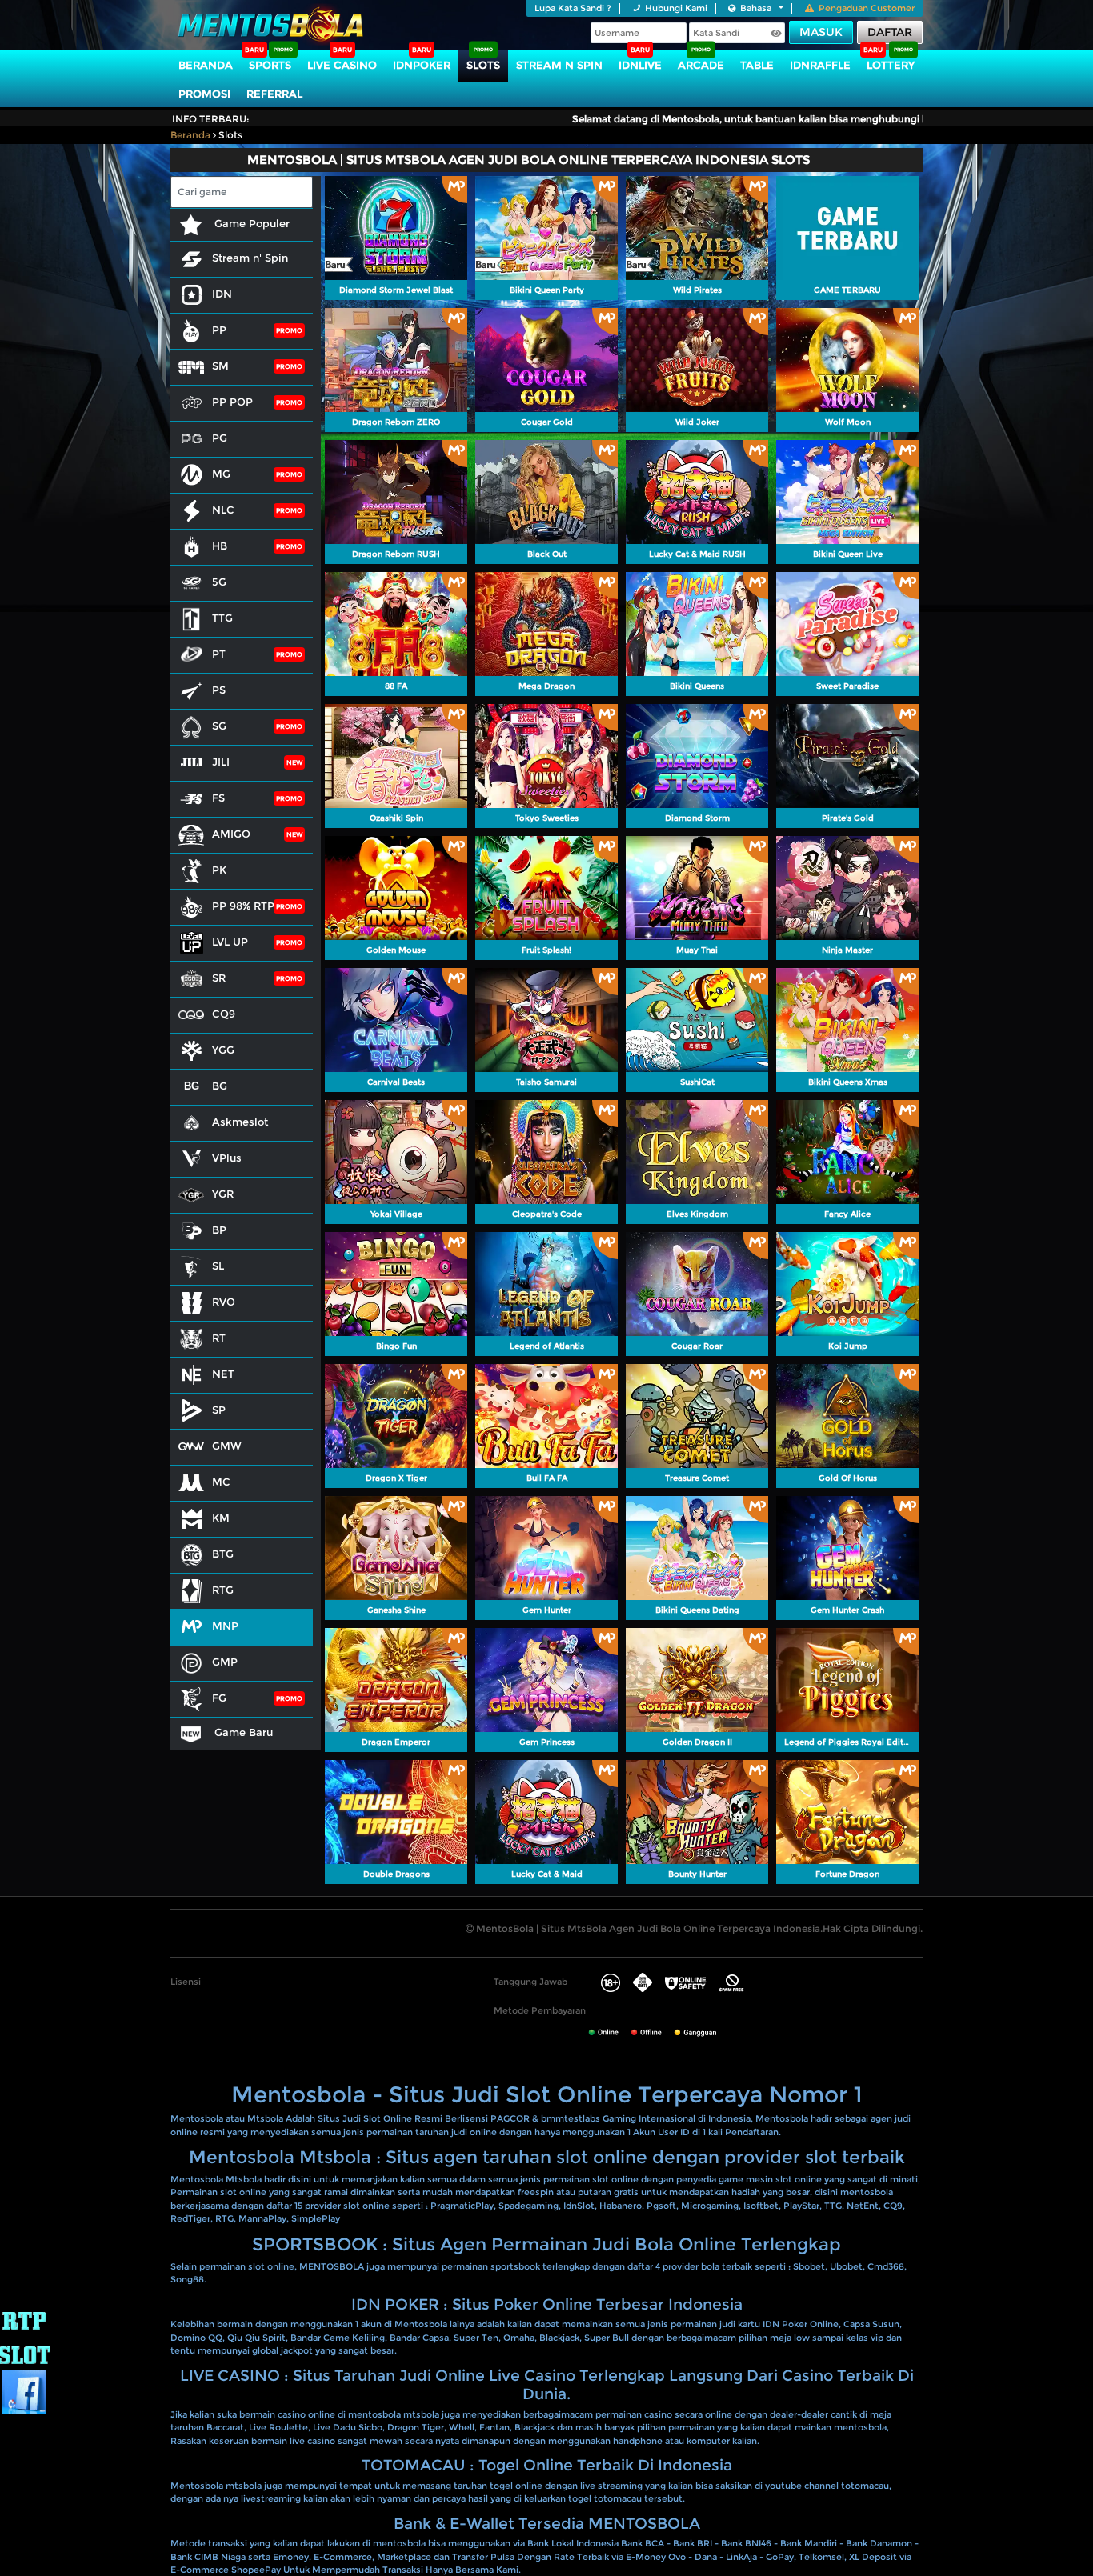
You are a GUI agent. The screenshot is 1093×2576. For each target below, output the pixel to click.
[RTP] (24, 2338)
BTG (223, 1554)
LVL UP (230, 942)
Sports (270, 65)
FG (219, 1698)
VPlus (227, 1158)
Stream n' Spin (250, 258)
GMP (225, 1662)
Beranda (206, 65)
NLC (223, 510)
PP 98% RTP (243, 906)
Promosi (204, 94)
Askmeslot (240, 1122)
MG (221, 474)
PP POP (232, 402)
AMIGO (231, 834)
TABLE (757, 65)
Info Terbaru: (211, 119)
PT (219, 654)
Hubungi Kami (676, 8)
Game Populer (250, 223)
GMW (227, 1446)
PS (219, 690)
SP (219, 1410)
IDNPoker (422, 65)
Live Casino (342, 65)
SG (219, 726)
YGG (223, 1050)
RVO (224, 1302)
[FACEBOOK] (24, 2392)
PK (219, 870)
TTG (222, 618)
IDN (222, 294)
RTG (223, 1590)
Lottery (891, 65)
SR (219, 978)
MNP (225, 1626)
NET (223, 1374)
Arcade (701, 65)
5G (219, 582)
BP (219, 1230)
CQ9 (224, 1014)
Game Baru (242, 1732)
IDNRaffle (820, 65)
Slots (483, 65)
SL (218, 1266)
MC (221, 1482)
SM (220, 366)
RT (219, 1338)
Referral (274, 94)
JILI (221, 762)
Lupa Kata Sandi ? (573, 8)
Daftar (890, 32)
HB (220, 546)
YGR (223, 1194)
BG (220, 1086)
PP (219, 330)
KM (221, 1518)
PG (220, 438)
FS (218, 798)
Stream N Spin (559, 65)
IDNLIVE (640, 65)
